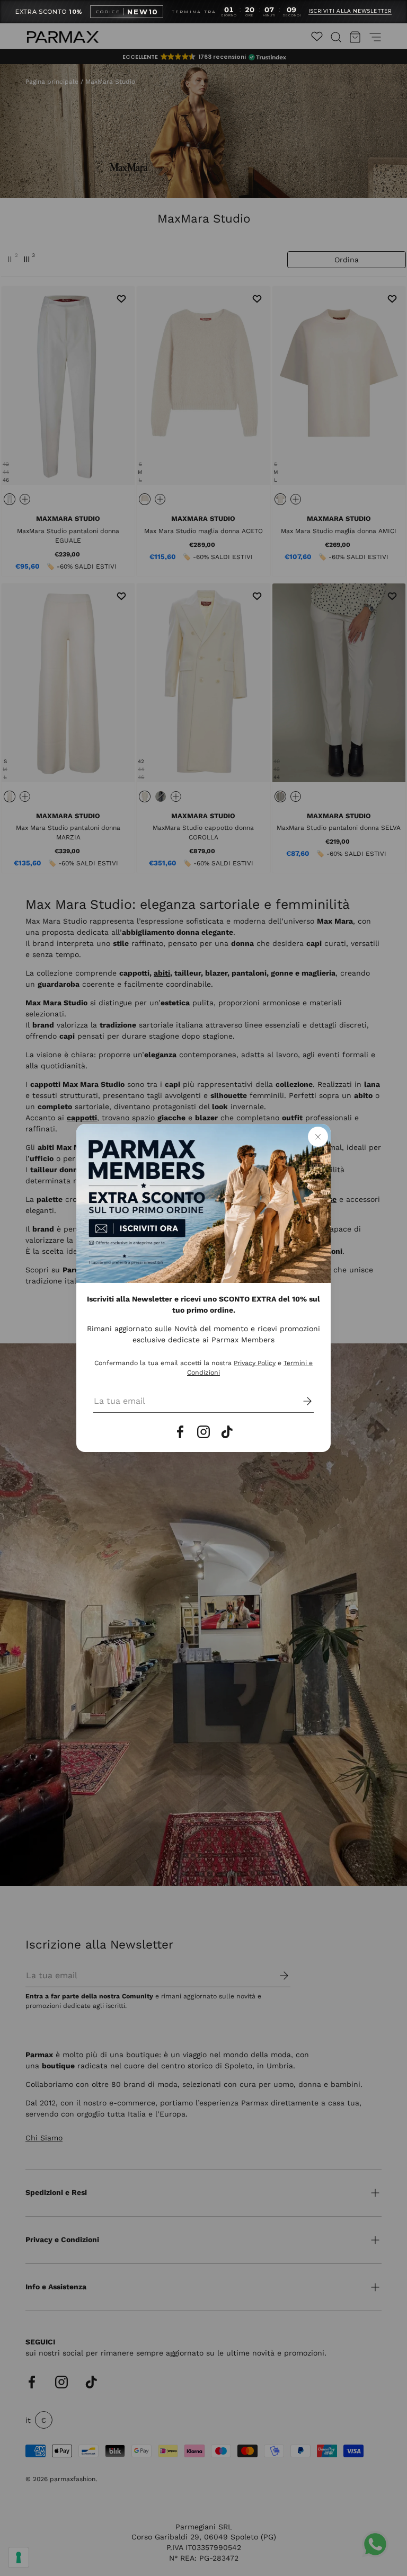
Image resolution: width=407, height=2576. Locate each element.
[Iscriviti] (300, 1401)
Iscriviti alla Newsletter (350, 11)
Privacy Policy (255, 1363)
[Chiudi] (318, 1137)
